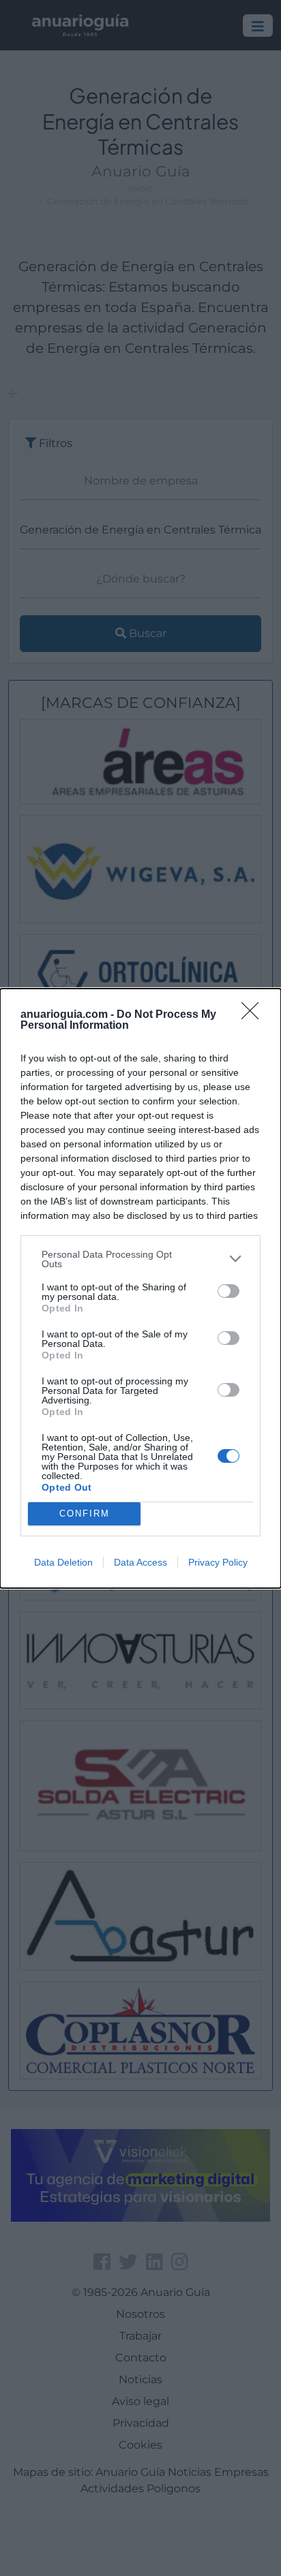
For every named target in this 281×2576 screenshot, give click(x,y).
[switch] (228, 1291)
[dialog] (140, 1288)
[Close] (254, 1015)
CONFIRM (85, 1514)
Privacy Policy (218, 1562)
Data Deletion (63, 1562)
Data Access (140, 1562)
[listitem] (140, 1259)
